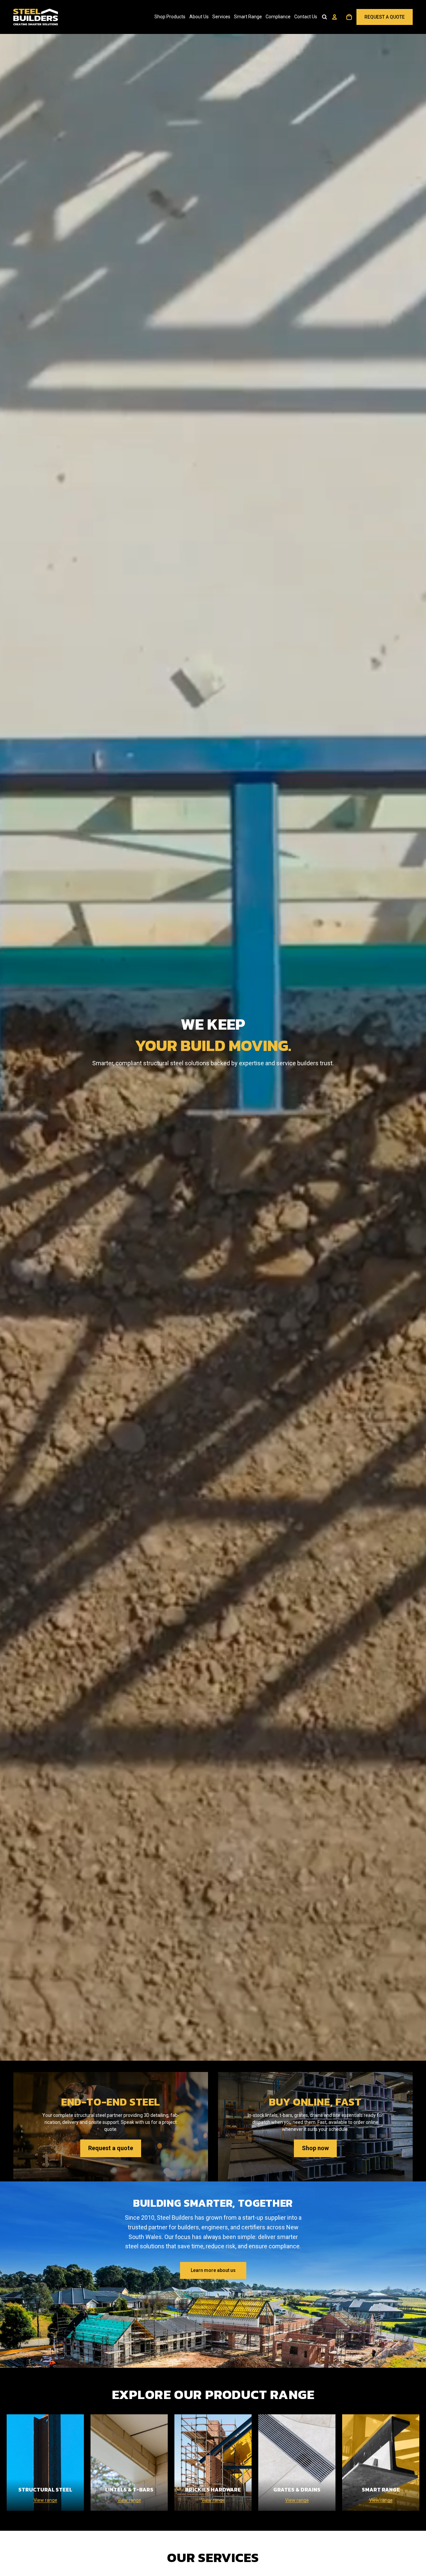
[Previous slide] (8, 2275)
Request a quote (111, 2148)
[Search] (324, 17)
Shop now (315, 2148)
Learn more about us (213, 2270)
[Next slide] (418, 2275)
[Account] (334, 17)
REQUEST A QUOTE (385, 17)
